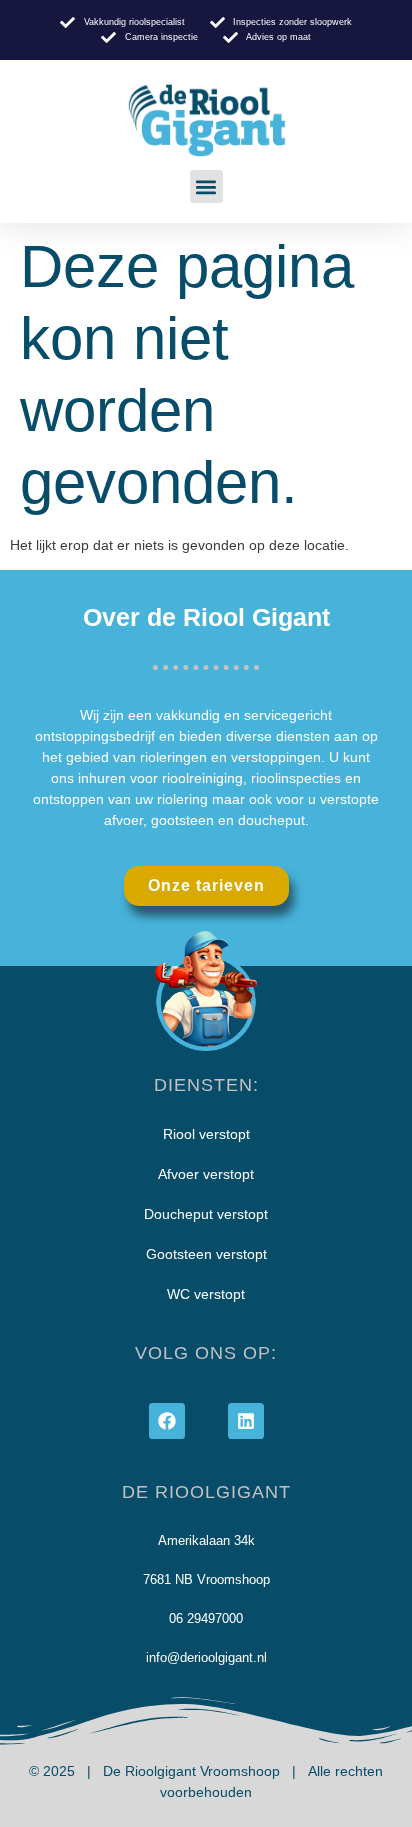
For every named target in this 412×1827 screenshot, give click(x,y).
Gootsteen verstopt (206, 1254)
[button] (206, 186)
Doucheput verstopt (206, 1214)
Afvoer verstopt (206, 1174)
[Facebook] (167, 1421)
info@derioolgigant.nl (206, 1657)
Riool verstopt (206, 1134)
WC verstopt (206, 1294)
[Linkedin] (246, 1421)
